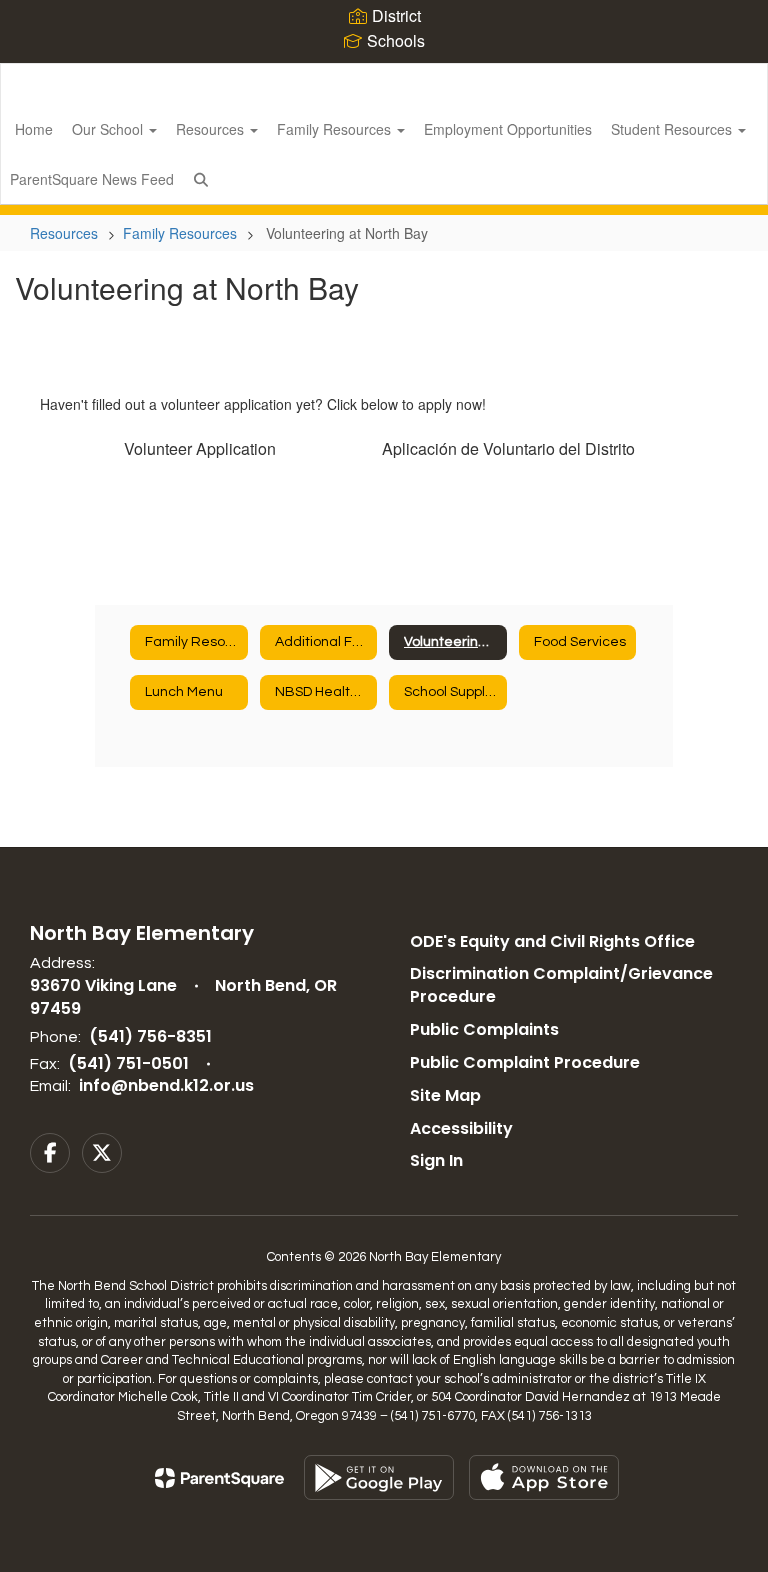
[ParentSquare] (219, 1478)
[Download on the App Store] (544, 1477)
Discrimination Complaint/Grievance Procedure (561, 985)
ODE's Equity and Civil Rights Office (552, 941)
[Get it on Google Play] (379, 1477)
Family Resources (336, 129)
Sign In (436, 1160)
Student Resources (673, 129)
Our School (109, 129)
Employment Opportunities (508, 129)
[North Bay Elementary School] (384, 76)
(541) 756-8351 (150, 1036)
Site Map (445, 1095)
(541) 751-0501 (128, 1063)
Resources (212, 129)
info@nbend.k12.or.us (166, 1085)
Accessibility (461, 1128)
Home (34, 129)
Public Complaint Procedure (525, 1062)
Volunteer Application (200, 448)
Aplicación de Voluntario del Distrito (508, 448)
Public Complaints (484, 1029)
